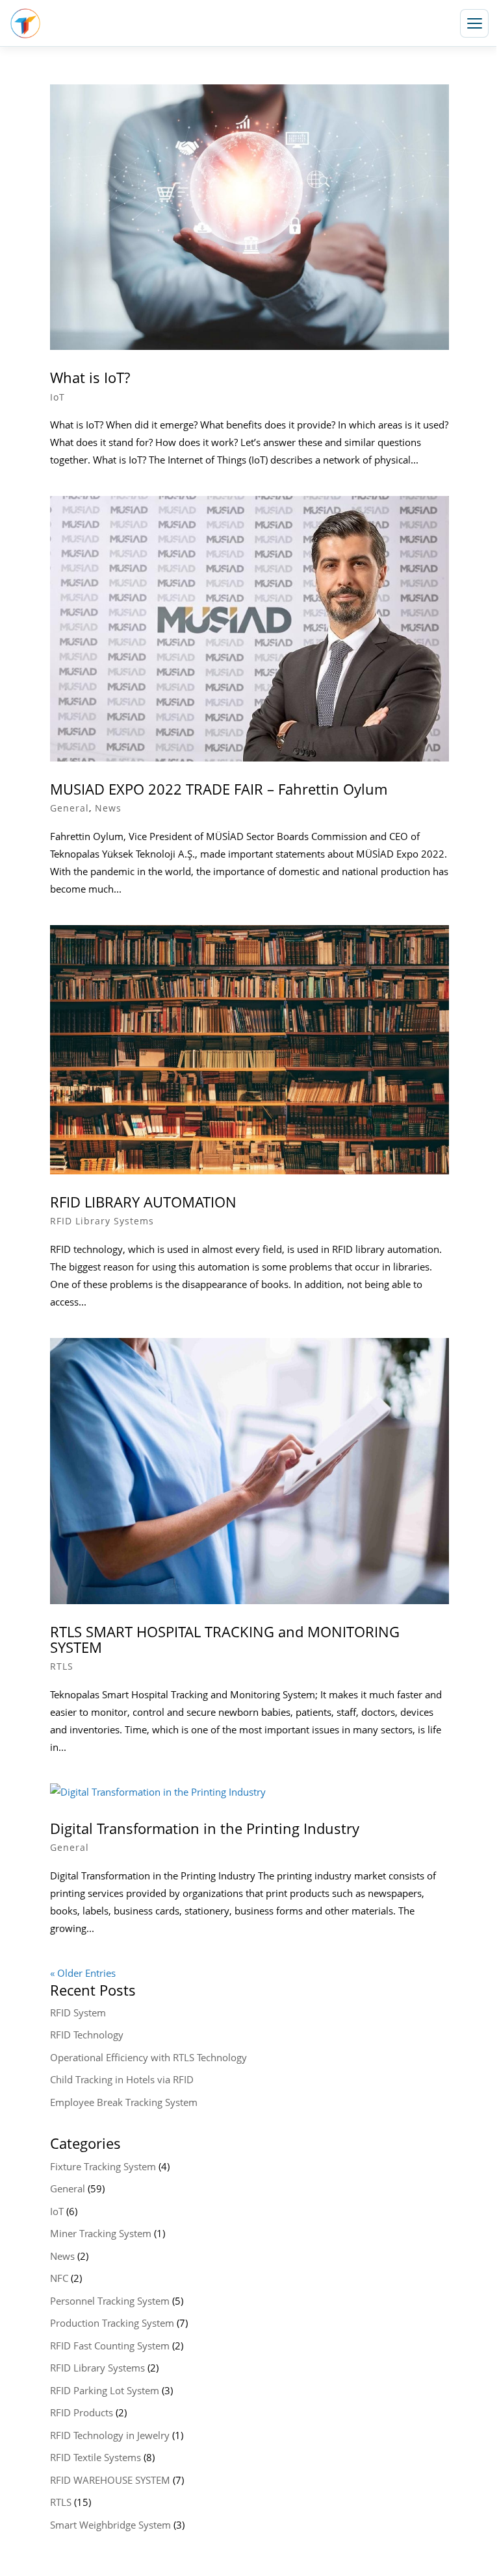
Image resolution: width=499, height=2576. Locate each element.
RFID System (78, 2012)
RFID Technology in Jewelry (110, 2435)
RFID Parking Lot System (105, 2390)
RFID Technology (87, 2035)
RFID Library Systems (102, 1221)
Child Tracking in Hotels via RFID (122, 2079)
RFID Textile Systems (96, 2457)
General (70, 808)
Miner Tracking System (101, 2233)
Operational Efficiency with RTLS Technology (148, 2057)
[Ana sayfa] (25, 23)
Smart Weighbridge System (110, 2525)
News (108, 808)
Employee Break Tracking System (124, 2102)
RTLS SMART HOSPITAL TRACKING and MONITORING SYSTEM (225, 1639)
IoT (58, 397)
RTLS (62, 1666)
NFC (59, 2278)
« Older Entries (83, 1973)
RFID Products (82, 2412)
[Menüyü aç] (474, 23)
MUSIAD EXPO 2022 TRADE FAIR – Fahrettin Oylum (219, 789)
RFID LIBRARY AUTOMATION (143, 1202)
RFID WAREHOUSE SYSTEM (110, 2480)
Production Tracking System (112, 2323)
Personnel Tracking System (110, 2301)
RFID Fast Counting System (110, 2346)
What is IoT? (90, 377)
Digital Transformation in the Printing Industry (205, 1828)
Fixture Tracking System (103, 2166)
